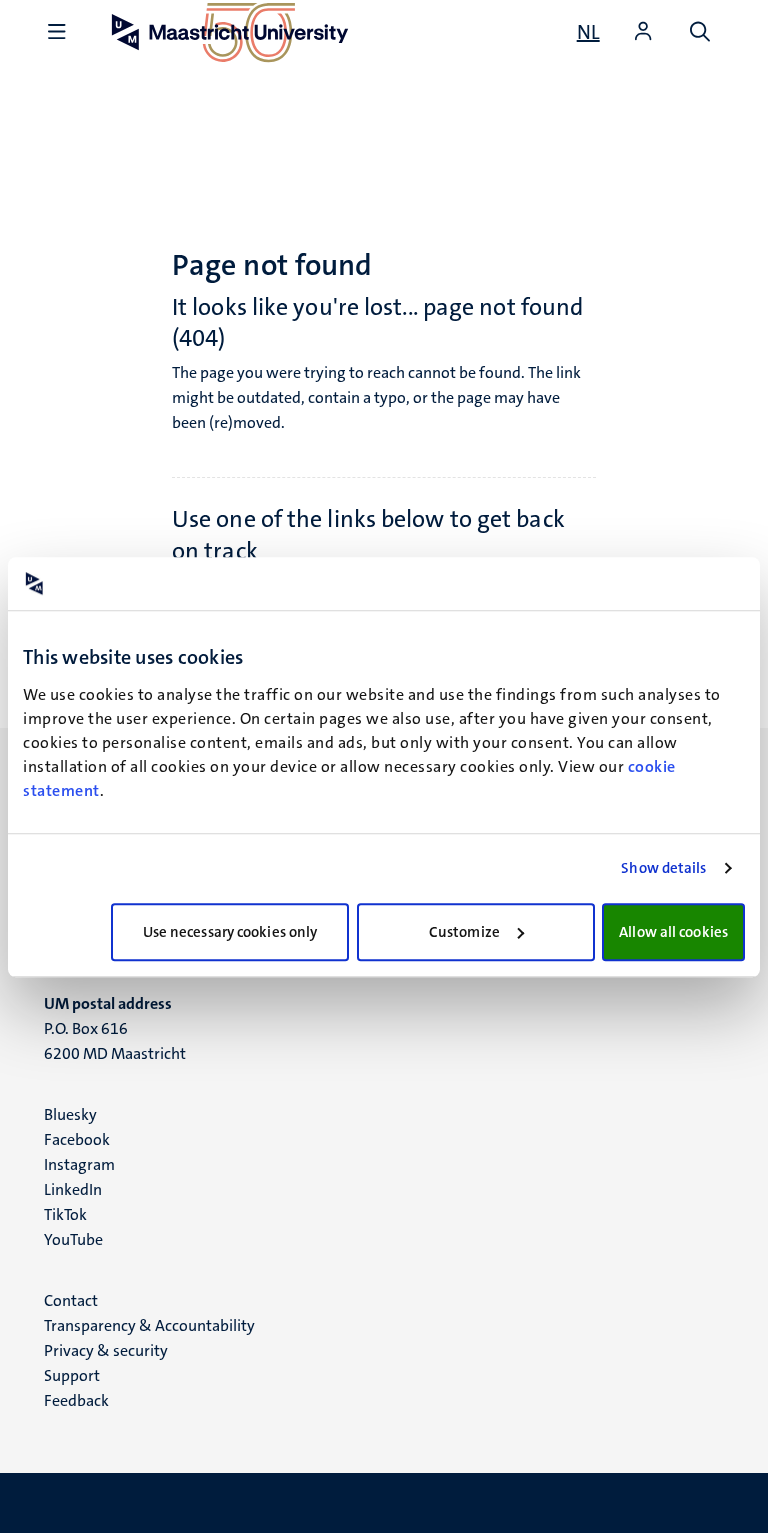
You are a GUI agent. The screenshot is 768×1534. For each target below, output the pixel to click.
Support (72, 1375)
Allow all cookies (673, 932)
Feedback (76, 1400)
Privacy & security (106, 1350)
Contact (71, 1300)
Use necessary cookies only (230, 932)
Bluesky (70, 1114)
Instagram (79, 1164)
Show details (663, 868)
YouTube (73, 1239)
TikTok (65, 1214)
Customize (464, 932)
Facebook (77, 1139)
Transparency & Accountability (149, 1325)
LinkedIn (73, 1189)
